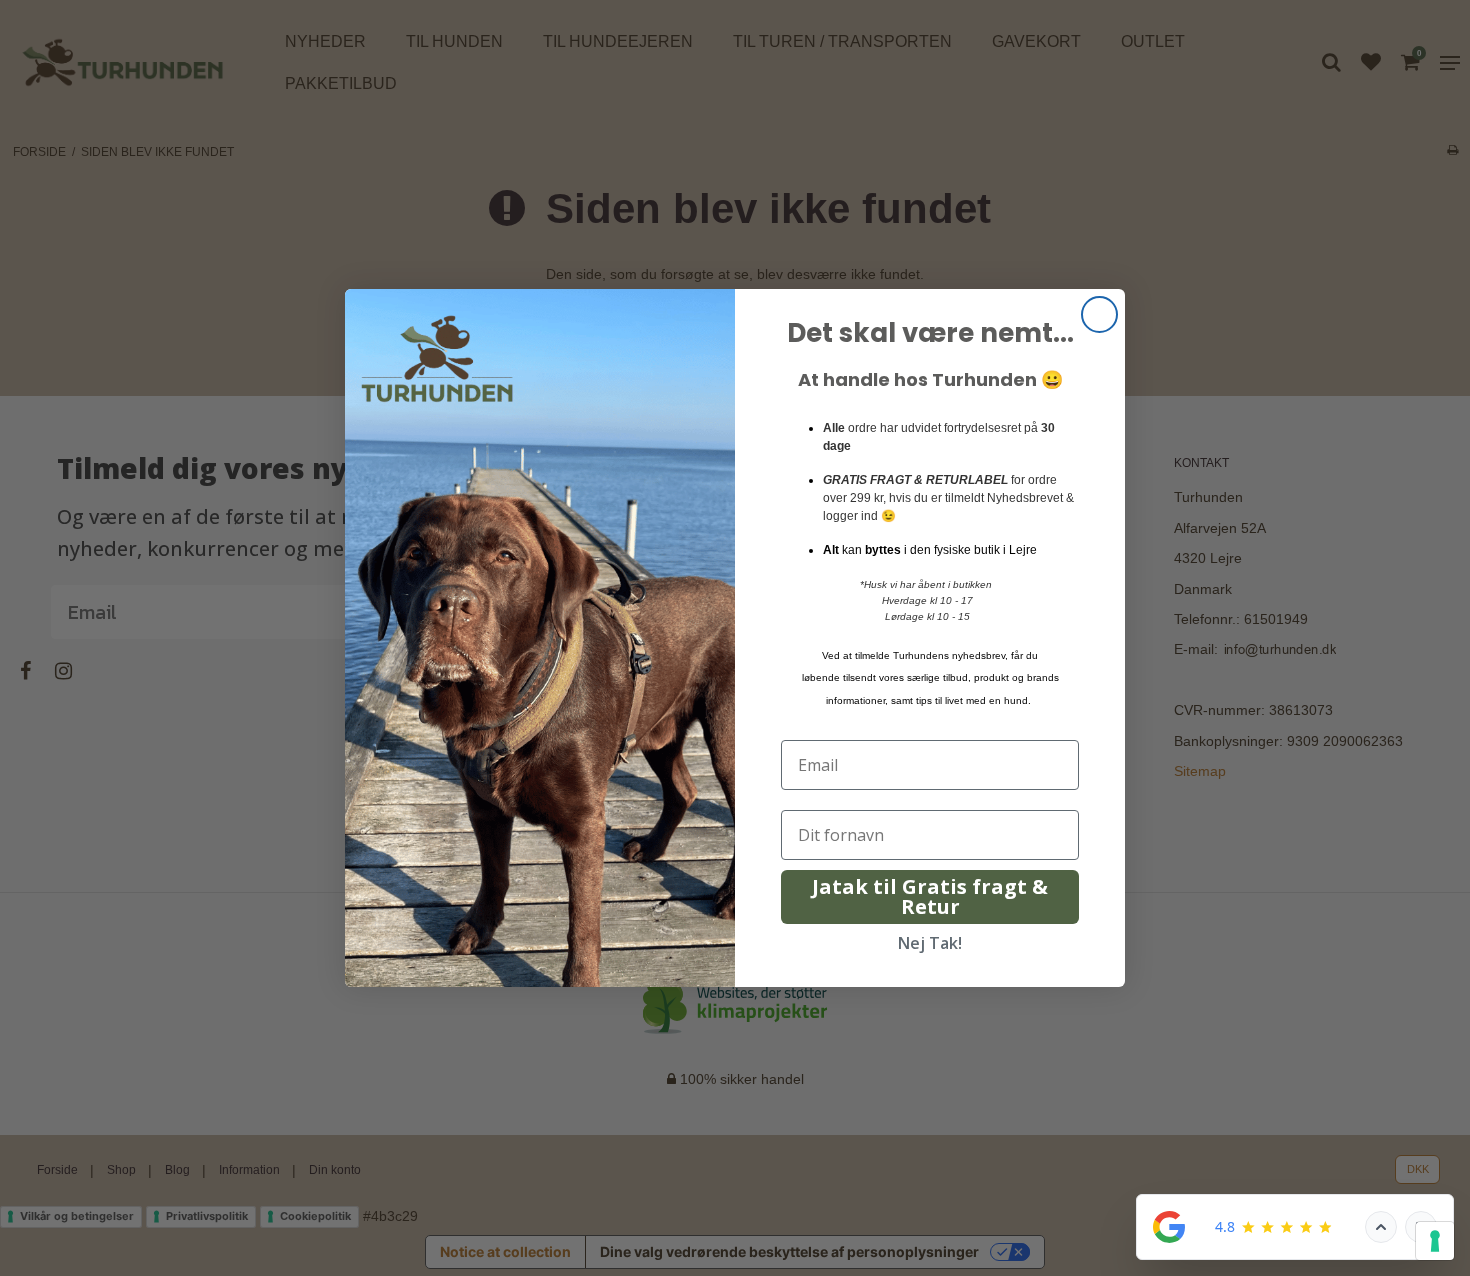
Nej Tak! (930, 943)
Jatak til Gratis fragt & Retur (930, 896)
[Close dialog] (1099, 314)
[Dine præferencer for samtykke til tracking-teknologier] (1435, 1241)
